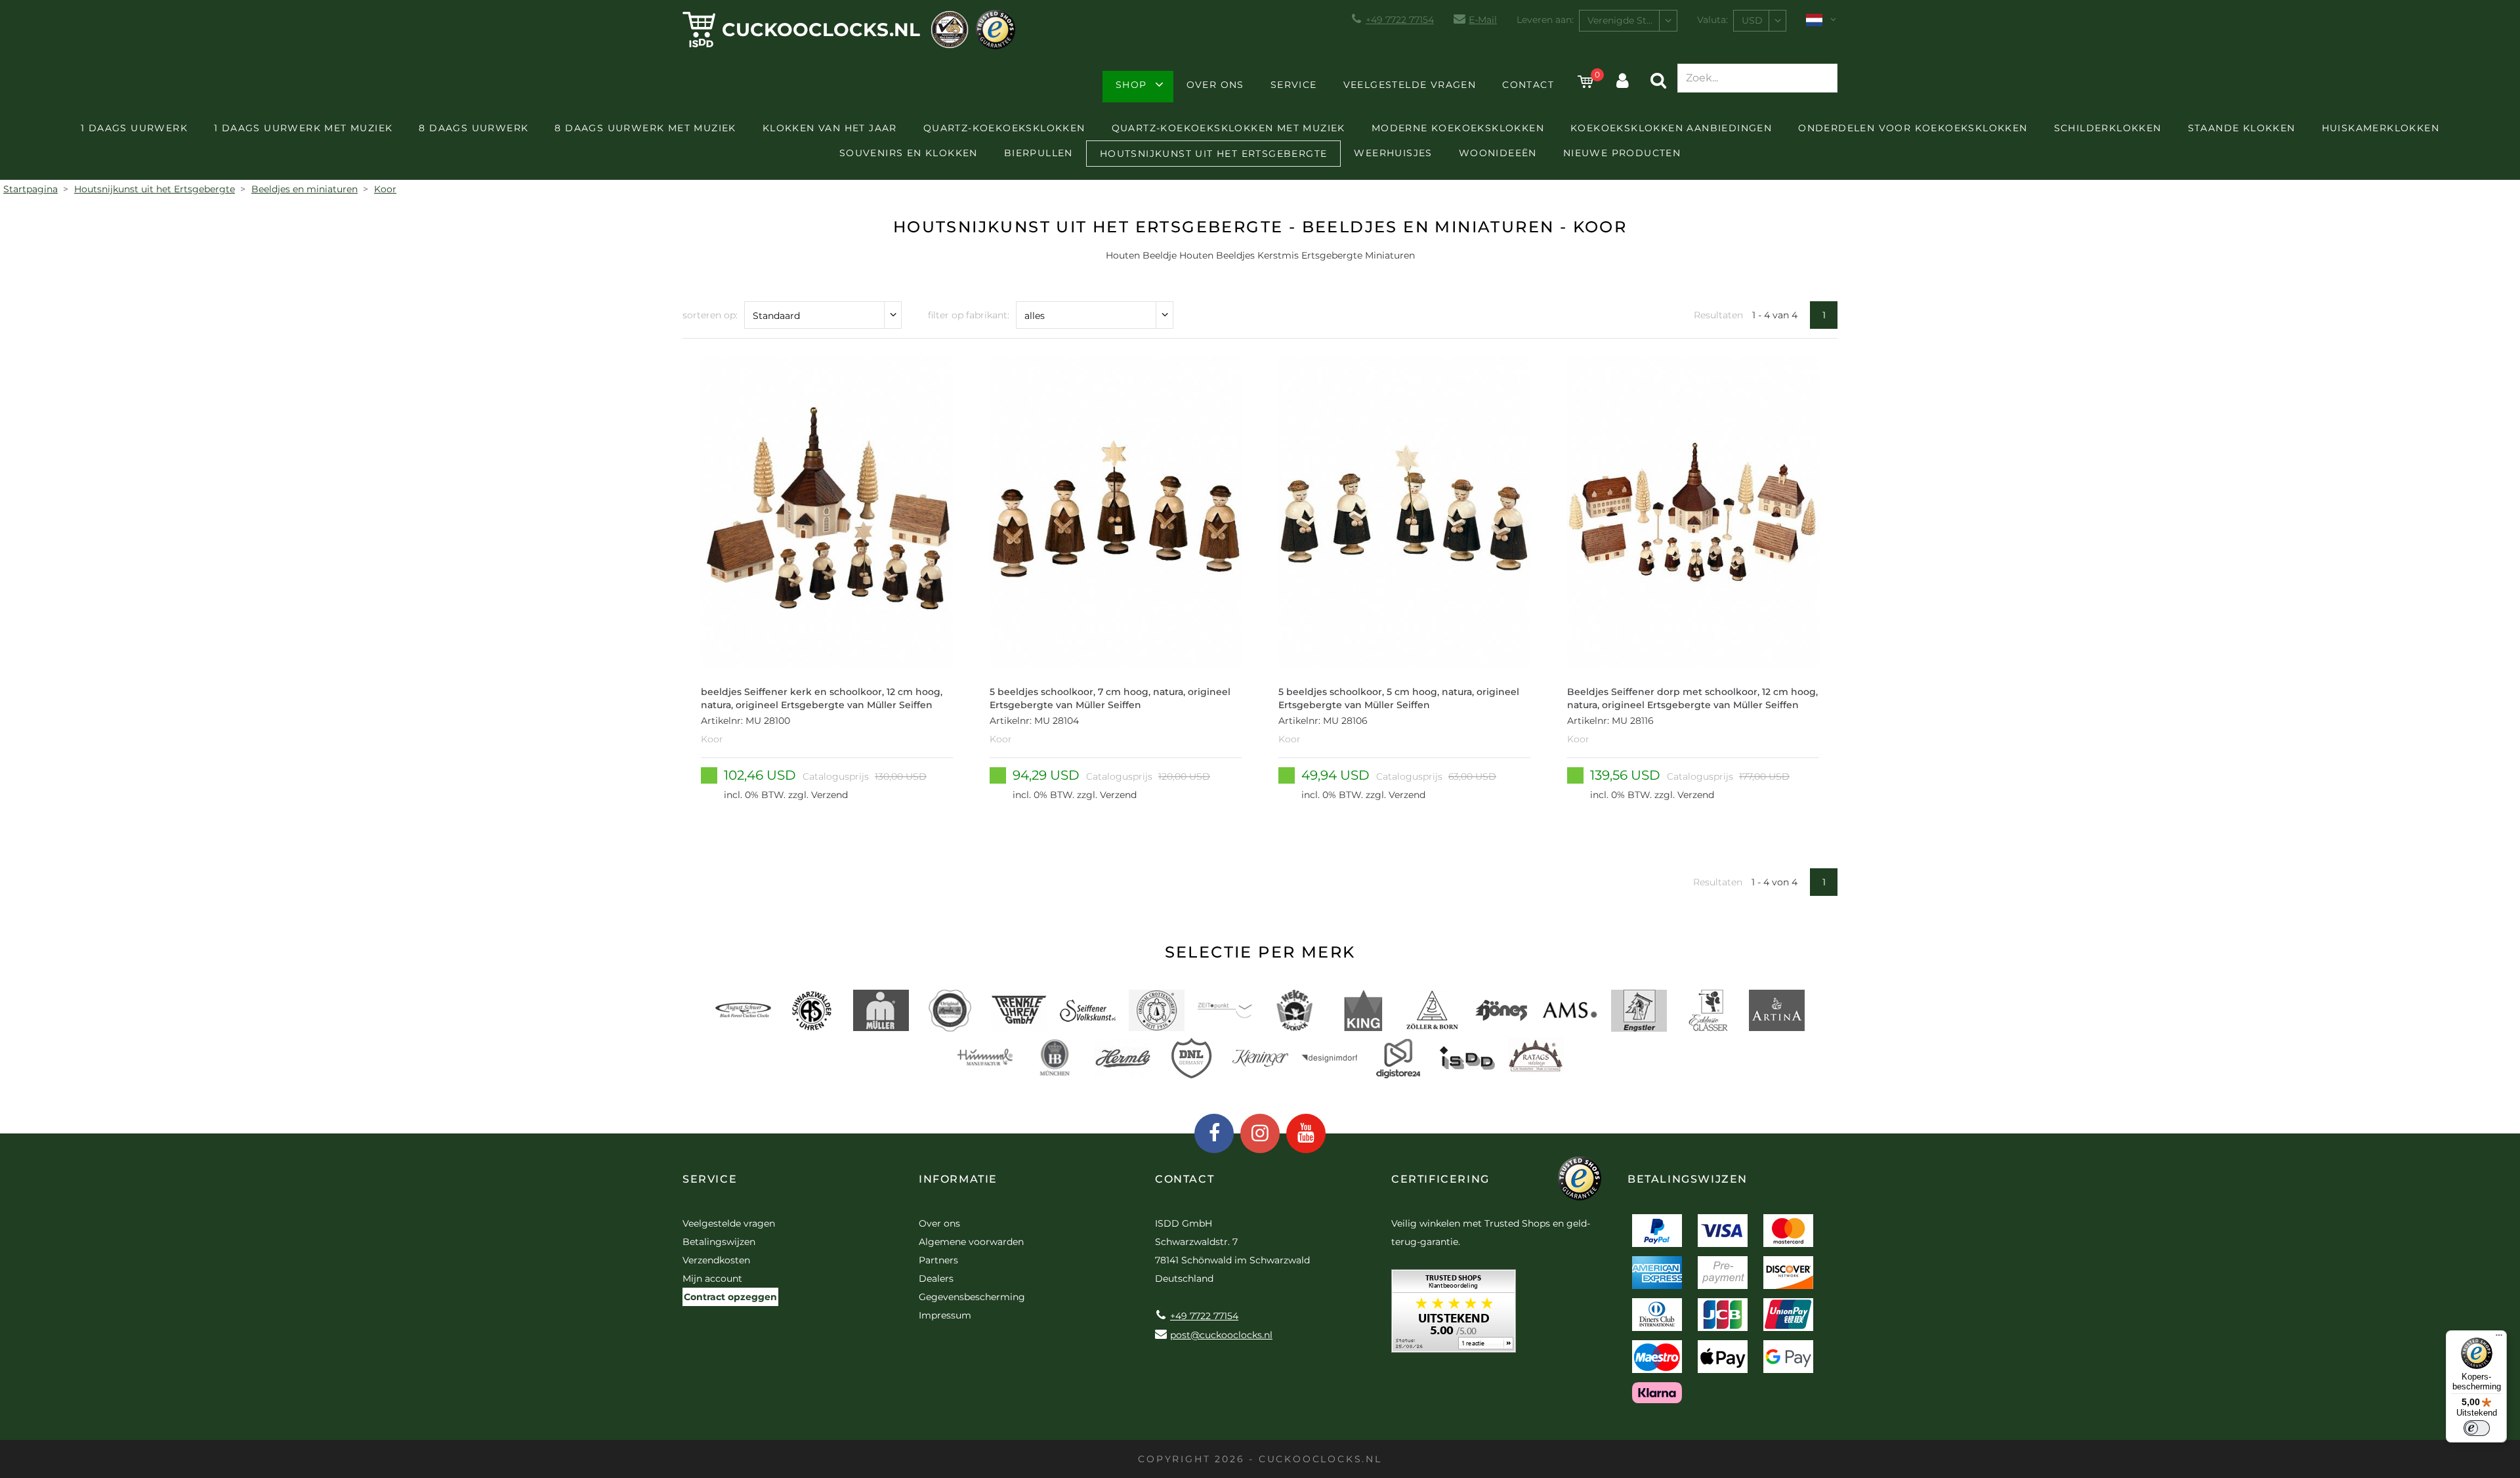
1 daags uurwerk (134, 128)
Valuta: (1712, 20)
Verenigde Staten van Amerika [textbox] (1632, 20)
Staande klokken (2242, 128)
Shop (1131, 85)
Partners (938, 1260)
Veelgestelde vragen (1410, 85)
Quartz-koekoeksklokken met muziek (1228, 128)
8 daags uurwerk (473, 128)
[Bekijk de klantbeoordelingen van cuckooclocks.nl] (1454, 1316)
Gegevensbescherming (972, 1297)
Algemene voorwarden (971, 1242)
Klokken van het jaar (830, 128)
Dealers (936, 1278)
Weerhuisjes (1393, 153)
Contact (1528, 85)
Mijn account (712, 1278)
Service (1294, 85)
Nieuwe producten (1622, 153)
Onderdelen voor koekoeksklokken (1913, 128)
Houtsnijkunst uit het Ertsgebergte (1214, 154)
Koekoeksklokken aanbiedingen (1671, 128)
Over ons (1215, 85)
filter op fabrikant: (969, 315)
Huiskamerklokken (2381, 128)
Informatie (958, 1179)
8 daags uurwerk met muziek (645, 128)
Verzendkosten (716, 1260)
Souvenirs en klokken (909, 153)
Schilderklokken (2108, 128)
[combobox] (1628, 21)
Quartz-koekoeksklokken (1004, 128)
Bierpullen (1039, 153)
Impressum (945, 1315)
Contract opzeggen (730, 1297)
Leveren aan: (1545, 20)
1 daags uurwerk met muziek (303, 128)
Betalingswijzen (719, 1242)
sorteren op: (710, 315)
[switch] (2477, 1428)
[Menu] (2499, 1338)
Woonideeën (1498, 153)
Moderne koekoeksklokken (1458, 128)
